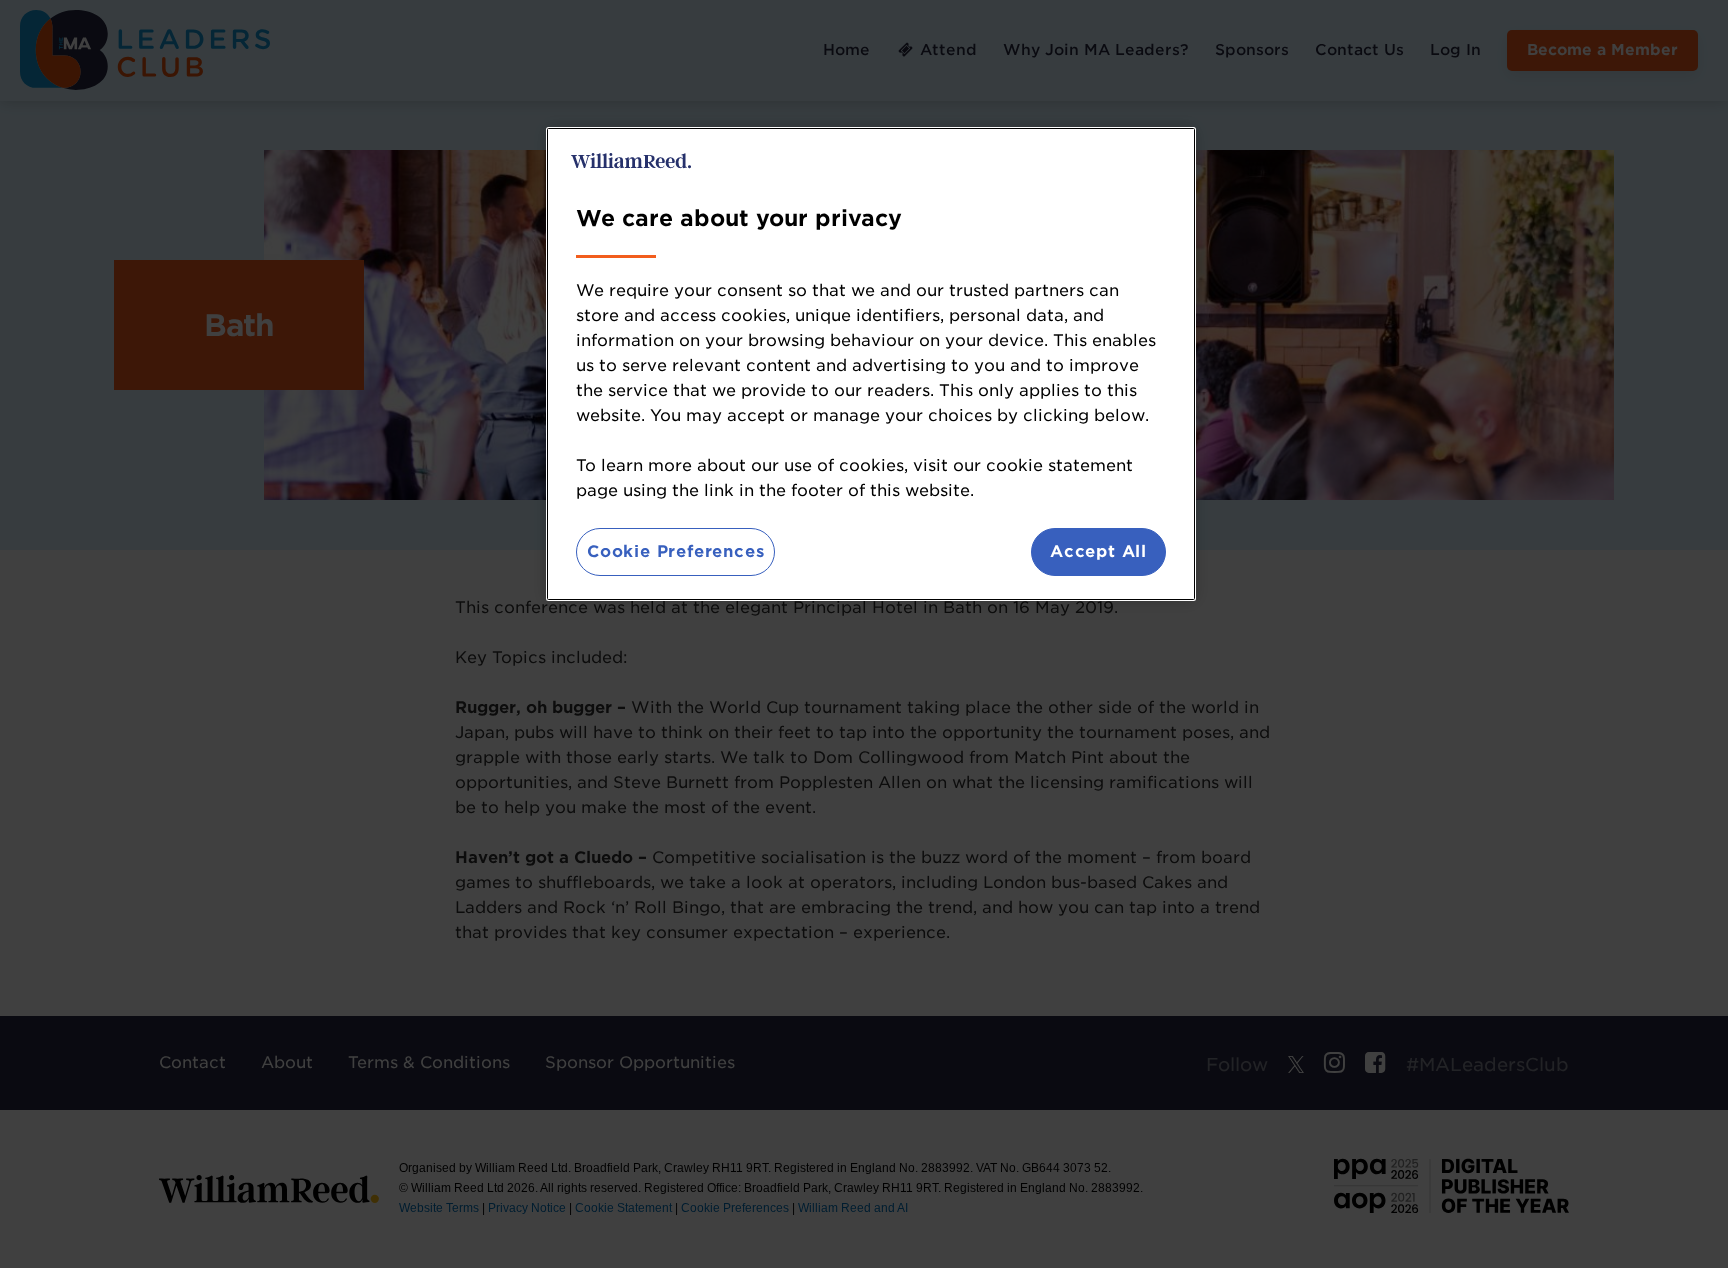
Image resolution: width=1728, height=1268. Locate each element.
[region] (871, 364)
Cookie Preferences (675, 551)
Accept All (1098, 551)
